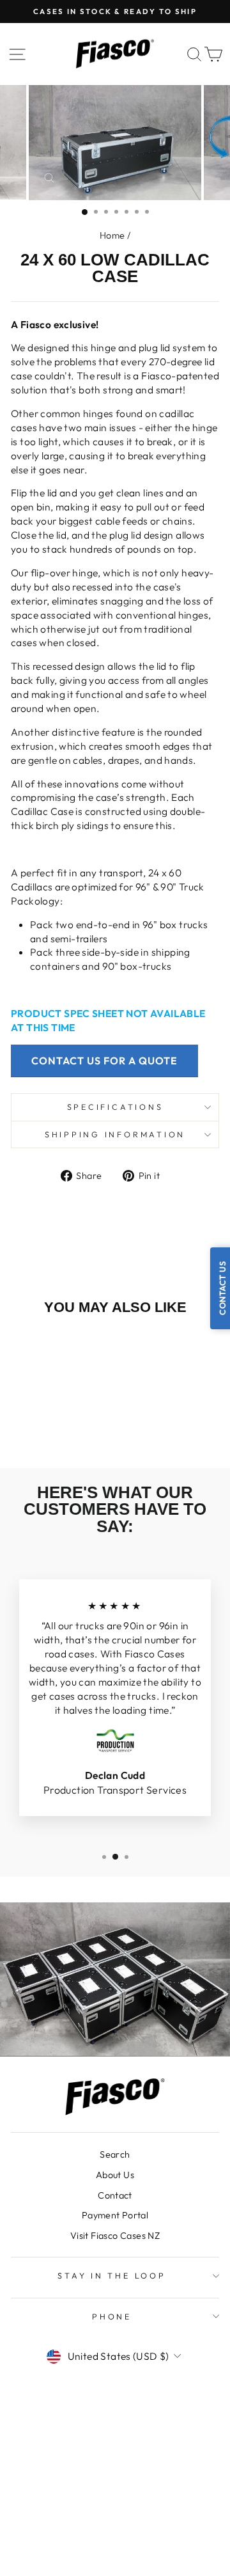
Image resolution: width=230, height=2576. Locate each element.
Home (112, 235)
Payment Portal (115, 2215)
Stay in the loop (111, 2275)
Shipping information (115, 1134)
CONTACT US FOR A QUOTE (104, 1061)
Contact (115, 2195)
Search (115, 2154)
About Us (115, 2175)
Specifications (115, 1107)
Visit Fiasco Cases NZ (115, 2236)
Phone (112, 2316)
